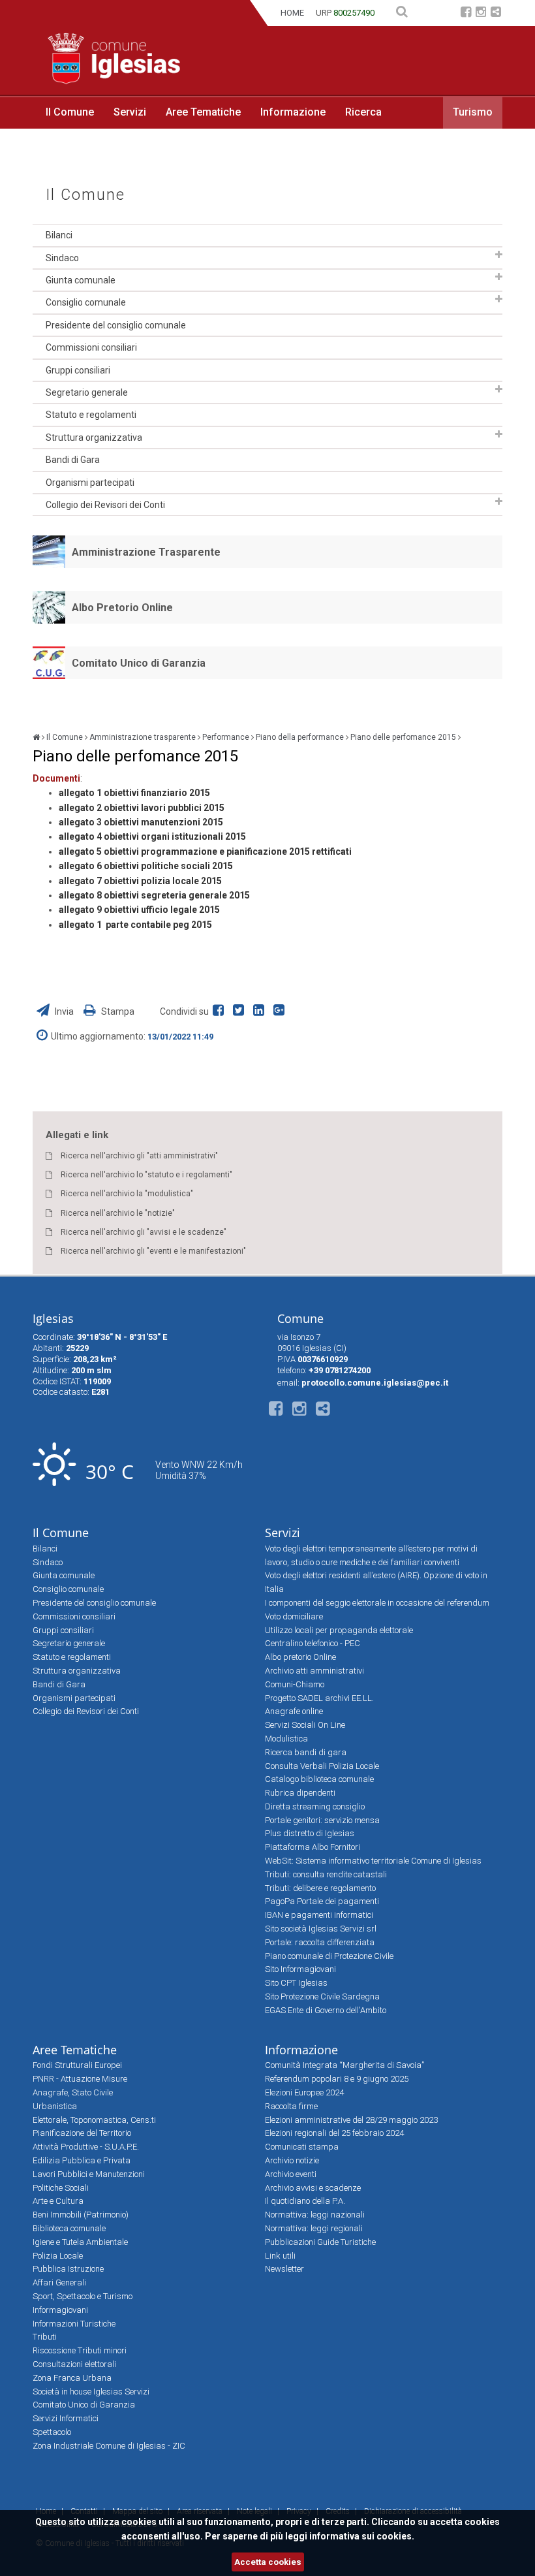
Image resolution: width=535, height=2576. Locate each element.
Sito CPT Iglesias (296, 1983)
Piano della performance (300, 737)
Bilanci (59, 235)
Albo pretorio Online (300, 1657)
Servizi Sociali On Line (305, 1725)
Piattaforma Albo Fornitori (313, 1847)
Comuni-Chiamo (295, 1684)
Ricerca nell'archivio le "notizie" (118, 1213)
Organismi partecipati (90, 483)
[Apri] (499, 255)
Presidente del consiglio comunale (116, 325)
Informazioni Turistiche (74, 2324)
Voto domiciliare (294, 1616)
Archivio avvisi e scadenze (313, 2188)
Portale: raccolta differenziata (320, 1942)
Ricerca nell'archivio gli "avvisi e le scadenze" (144, 1232)
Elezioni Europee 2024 (304, 2092)
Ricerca (363, 112)
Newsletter (284, 2269)
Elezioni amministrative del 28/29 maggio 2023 (351, 2120)
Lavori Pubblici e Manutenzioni (89, 2174)
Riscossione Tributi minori (80, 2350)
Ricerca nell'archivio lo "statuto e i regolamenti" (146, 1175)
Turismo (473, 112)
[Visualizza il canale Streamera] (496, 13)
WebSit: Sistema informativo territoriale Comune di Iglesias (373, 1861)
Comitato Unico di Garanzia (139, 663)
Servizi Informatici (66, 2418)
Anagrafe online (294, 1711)
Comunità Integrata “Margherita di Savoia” (344, 2065)
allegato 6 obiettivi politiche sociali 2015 (146, 866)
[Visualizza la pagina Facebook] (466, 13)
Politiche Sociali (61, 2188)
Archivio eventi (291, 2174)
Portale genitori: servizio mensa (322, 1820)
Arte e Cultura (58, 2201)
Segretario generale (87, 392)
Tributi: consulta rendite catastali (326, 1874)
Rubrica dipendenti (300, 1793)
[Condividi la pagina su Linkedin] (261, 1011)
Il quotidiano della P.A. (305, 2201)
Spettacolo (52, 2432)
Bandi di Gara (73, 460)
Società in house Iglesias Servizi (91, 2392)
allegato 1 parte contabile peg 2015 (135, 925)
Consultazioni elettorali (74, 2364)
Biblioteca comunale (69, 2228)
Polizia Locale (58, 2256)
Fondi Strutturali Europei (77, 2065)
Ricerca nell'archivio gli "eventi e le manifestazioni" (153, 1251)
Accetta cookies (268, 2562)
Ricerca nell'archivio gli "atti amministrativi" (139, 1156)
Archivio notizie (292, 2160)
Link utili (280, 2256)
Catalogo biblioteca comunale (319, 1779)
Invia (64, 1011)
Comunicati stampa (302, 2147)
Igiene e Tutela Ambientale (80, 2242)
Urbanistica (55, 2106)
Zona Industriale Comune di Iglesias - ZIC (109, 2446)
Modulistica (286, 1739)
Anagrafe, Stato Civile (73, 2092)
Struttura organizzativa (94, 437)
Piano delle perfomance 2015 (403, 737)
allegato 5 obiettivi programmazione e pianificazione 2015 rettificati (205, 851)
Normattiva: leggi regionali (314, 2228)
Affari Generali (59, 2282)
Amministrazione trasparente (143, 737)
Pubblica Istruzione (68, 2269)
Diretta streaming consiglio (315, 1806)
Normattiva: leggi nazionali (315, 2215)
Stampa (117, 1011)
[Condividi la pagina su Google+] (281, 1011)
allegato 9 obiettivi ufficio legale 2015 (139, 910)
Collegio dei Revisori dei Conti (105, 505)
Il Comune (70, 112)
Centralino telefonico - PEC (313, 1643)
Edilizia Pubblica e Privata (82, 2160)
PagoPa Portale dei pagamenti (322, 1901)
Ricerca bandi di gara (306, 1752)
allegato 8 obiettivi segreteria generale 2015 (154, 895)
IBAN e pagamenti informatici (319, 1915)
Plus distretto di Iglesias (310, 1833)
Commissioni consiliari (91, 347)
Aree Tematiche (203, 112)
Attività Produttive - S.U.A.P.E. (86, 2147)
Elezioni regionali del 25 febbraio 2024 (334, 2133)
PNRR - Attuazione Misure (80, 2079)
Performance (226, 737)
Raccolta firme (291, 2106)
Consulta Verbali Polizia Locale (322, 1766)
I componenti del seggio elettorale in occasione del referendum (377, 1603)
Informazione (293, 112)
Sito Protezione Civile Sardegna (322, 1996)
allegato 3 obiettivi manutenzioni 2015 (141, 822)
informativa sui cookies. (362, 2536)
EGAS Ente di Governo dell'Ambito (326, 2010)
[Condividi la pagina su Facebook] (221, 1011)
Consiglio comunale (86, 302)
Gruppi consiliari (78, 370)
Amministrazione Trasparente (146, 552)
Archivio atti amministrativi (314, 1671)
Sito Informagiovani (300, 1969)
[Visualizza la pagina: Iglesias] (36, 737)
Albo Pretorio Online (122, 608)
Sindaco (62, 258)
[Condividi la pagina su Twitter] (241, 1011)
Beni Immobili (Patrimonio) (81, 2215)
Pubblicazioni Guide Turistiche (320, 2242)
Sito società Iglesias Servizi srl (321, 1929)
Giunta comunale (81, 280)
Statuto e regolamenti (91, 415)
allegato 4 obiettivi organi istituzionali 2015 (152, 836)
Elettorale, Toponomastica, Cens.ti (94, 2120)
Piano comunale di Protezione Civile (329, 1956)
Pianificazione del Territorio (82, 2133)
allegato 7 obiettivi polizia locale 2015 (140, 881)
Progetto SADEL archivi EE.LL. (319, 1698)
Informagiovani (60, 2310)
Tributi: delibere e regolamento (320, 1888)
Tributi (45, 2337)
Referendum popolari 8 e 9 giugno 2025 (337, 2079)
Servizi (130, 112)
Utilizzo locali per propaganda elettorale (339, 1630)
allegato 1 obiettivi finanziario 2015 (134, 793)
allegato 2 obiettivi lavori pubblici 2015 (142, 808)
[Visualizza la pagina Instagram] (481, 13)
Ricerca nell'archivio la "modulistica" (127, 1194)
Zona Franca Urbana (72, 2378)
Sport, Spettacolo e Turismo (83, 2296)
